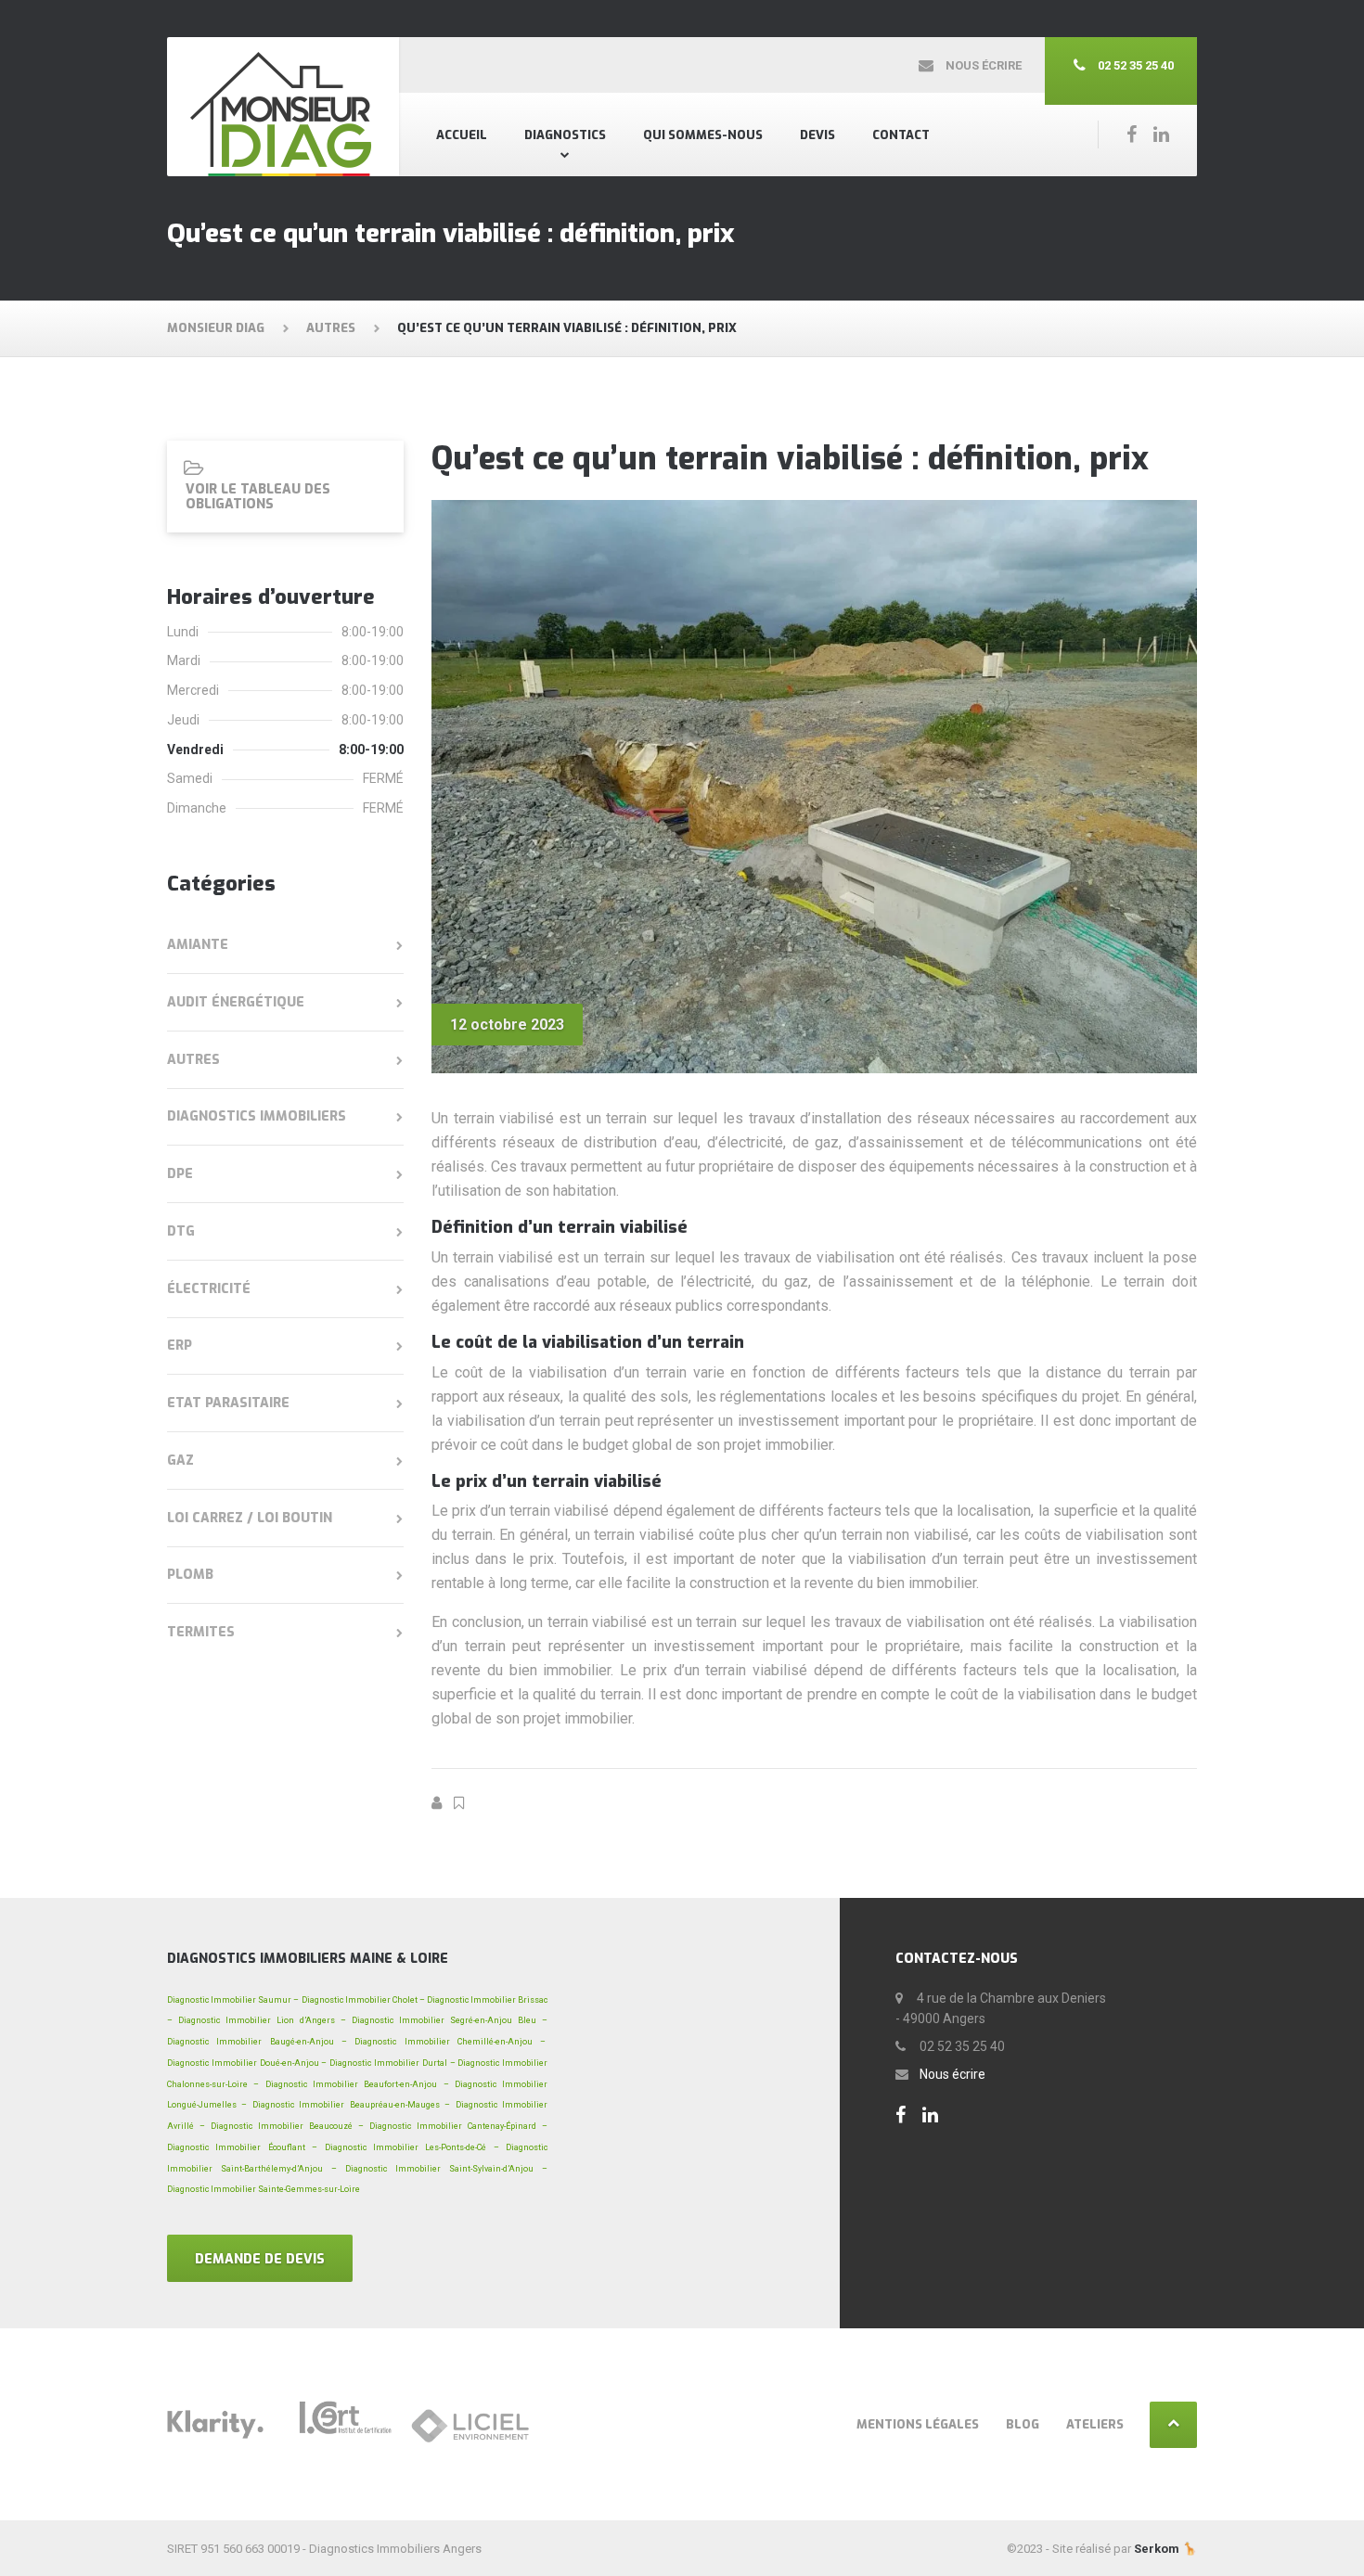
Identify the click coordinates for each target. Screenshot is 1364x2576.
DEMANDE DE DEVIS (260, 2259)
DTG (181, 1231)
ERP (180, 1346)
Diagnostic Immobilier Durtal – (392, 2063)
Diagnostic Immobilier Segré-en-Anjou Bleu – (450, 2020)
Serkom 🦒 (1165, 2549)
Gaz (180, 1461)
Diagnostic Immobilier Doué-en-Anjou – (247, 2063)
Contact (901, 135)
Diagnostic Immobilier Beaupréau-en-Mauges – (351, 2105)
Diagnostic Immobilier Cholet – (363, 2000)
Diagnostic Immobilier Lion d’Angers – (262, 2020)
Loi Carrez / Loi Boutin (250, 1518)
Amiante (198, 945)
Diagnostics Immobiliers (257, 1116)
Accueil (462, 135)
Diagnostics (565, 135)
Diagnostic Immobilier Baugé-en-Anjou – (257, 2042)
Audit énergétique (236, 1002)
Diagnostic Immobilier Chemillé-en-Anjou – (451, 2042)
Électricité (209, 1289)
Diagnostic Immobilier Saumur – (233, 2000)
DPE (180, 1174)
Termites (201, 1632)
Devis (817, 135)
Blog (1023, 2424)
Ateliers (1095, 2424)
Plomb (190, 1575)
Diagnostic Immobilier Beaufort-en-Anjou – (357, 2084)
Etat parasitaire (228, 1403)
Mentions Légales (918, 2424)
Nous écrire (952, 2074)
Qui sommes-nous (703, 135)
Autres (193, 1060)
